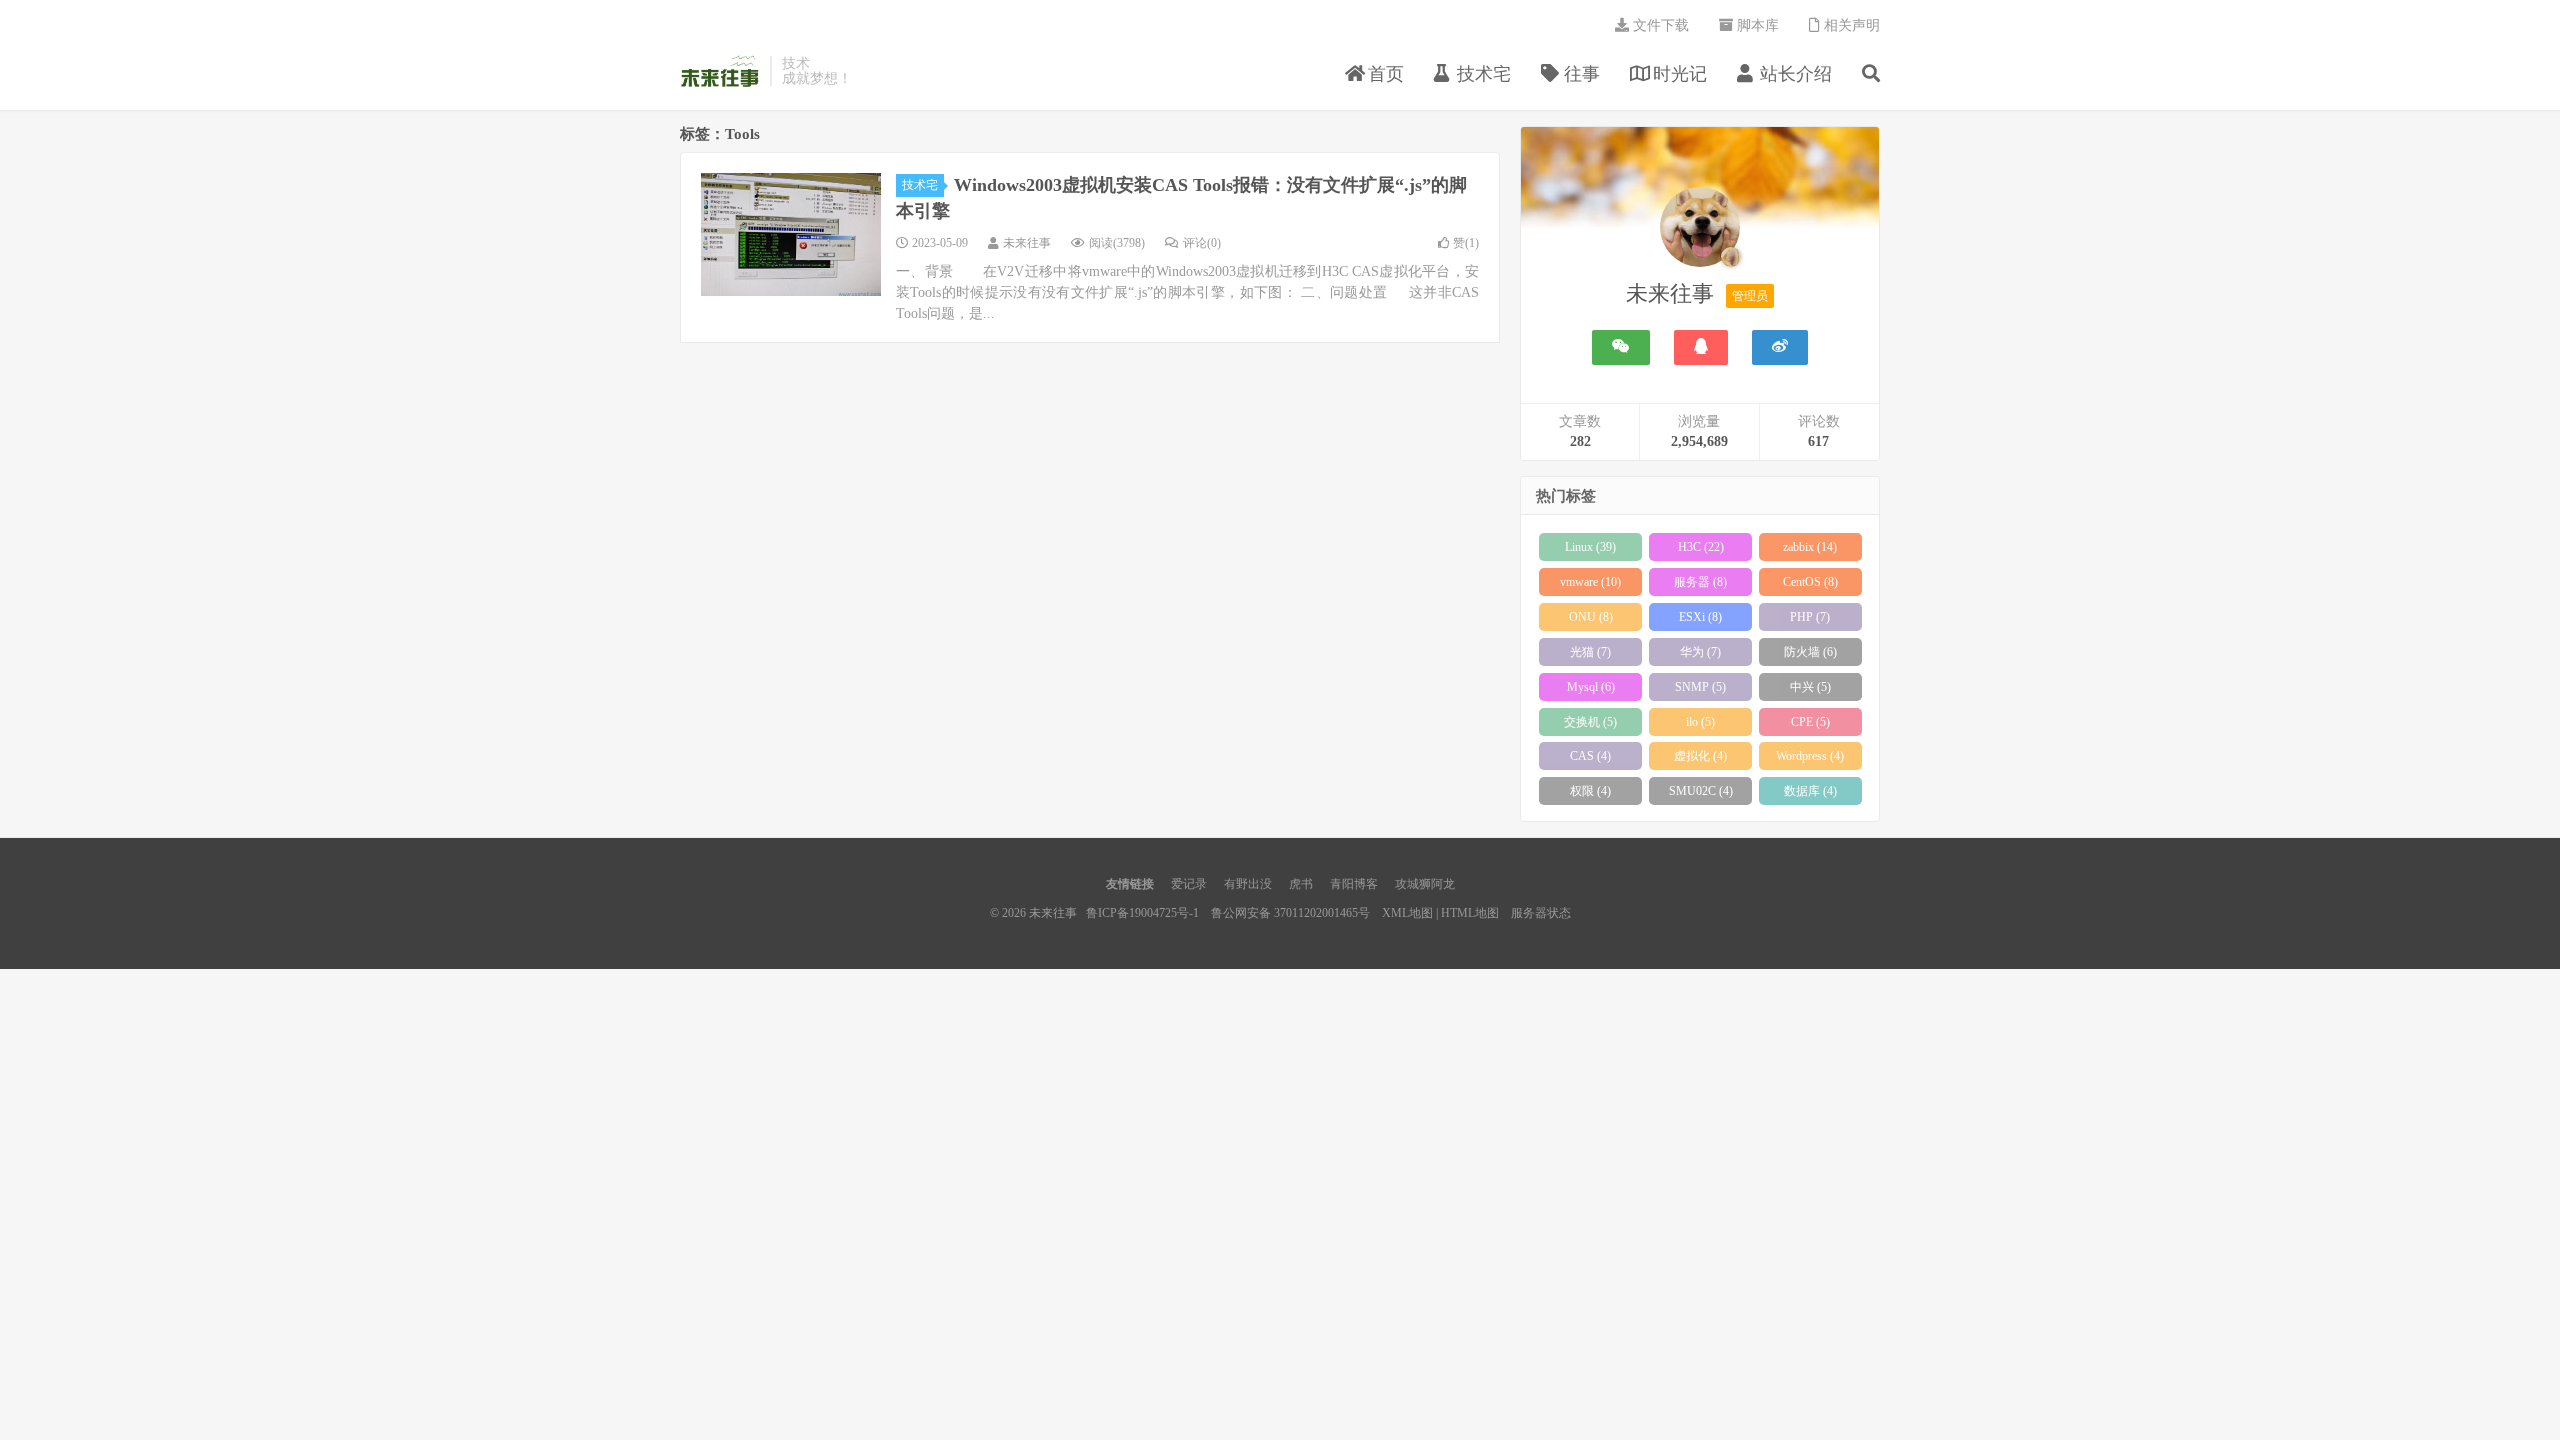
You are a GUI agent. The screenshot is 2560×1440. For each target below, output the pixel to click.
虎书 (1301, 884)
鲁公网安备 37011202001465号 (1290, 913)
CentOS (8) (1810, 582)
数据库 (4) (1810, 791)
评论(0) (1202, 243)
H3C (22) (1701, 547)
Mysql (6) (1591, 687)
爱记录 (1189, 884)
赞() (1466, 243)
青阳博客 (1354, 884)
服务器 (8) (1700, 582)
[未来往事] (1700, 231)
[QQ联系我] (1701, 347)
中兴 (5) (1810, 687)
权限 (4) (1590, 791)
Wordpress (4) (1810, 756)
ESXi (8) (1700, 617)
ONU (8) (1591, 617)
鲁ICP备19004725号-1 (1142, 913)
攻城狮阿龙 (1425, 884)
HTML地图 (1470, 913)
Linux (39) (1590, 547)
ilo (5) (1700, 722)
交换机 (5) (1590, 722)
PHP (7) (1810, 617)
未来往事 (720, 71)
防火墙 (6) (1810, 652)
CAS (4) (1590, 756)
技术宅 (920, 185)
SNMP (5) (1700, 687)
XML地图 (1407, 913)
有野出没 (1248, 884)
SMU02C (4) (1701, 791)
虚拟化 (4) (1700, 756)
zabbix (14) (1810, 547)
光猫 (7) (1590, 652)
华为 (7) (1700, 652)
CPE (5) (1810, 722)
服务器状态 (1541, 913)
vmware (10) (1590, 582)
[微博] (1780, 347)
